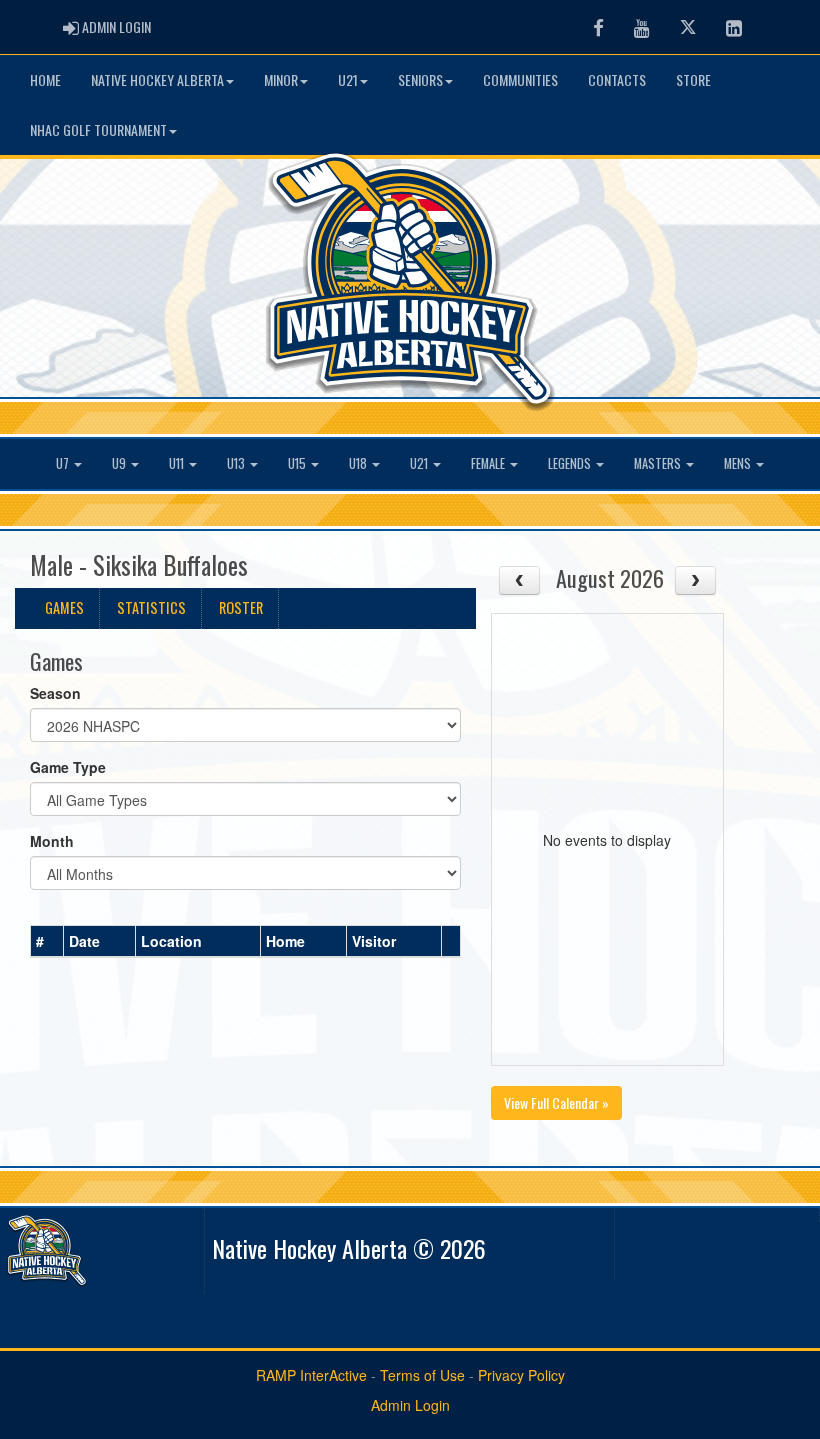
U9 (120, 463)
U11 (178, 463)
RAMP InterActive (311, 1375)
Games (64, 607)
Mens (739, 463)
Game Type (68, 767)
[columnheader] (47, 942)
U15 (298, 463)
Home (45, 79)
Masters (659, 463)
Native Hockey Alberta (157, 79)
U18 (359, 463)
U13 (237, 463)
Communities (520, 79)
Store (693, 79)
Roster (241, 607)
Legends (571, 463)
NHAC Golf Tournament (98, 129)
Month (52, 841)
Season (55, 693)
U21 (348, 79)
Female (489, 463)
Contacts (617, 79)
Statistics (151, 607)
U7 (64, 463)
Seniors (420, 79)
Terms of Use (422, 1375)
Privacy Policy (521, 1375)
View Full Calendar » (556, 1102)
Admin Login (410, 1405)
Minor (281, 79)
